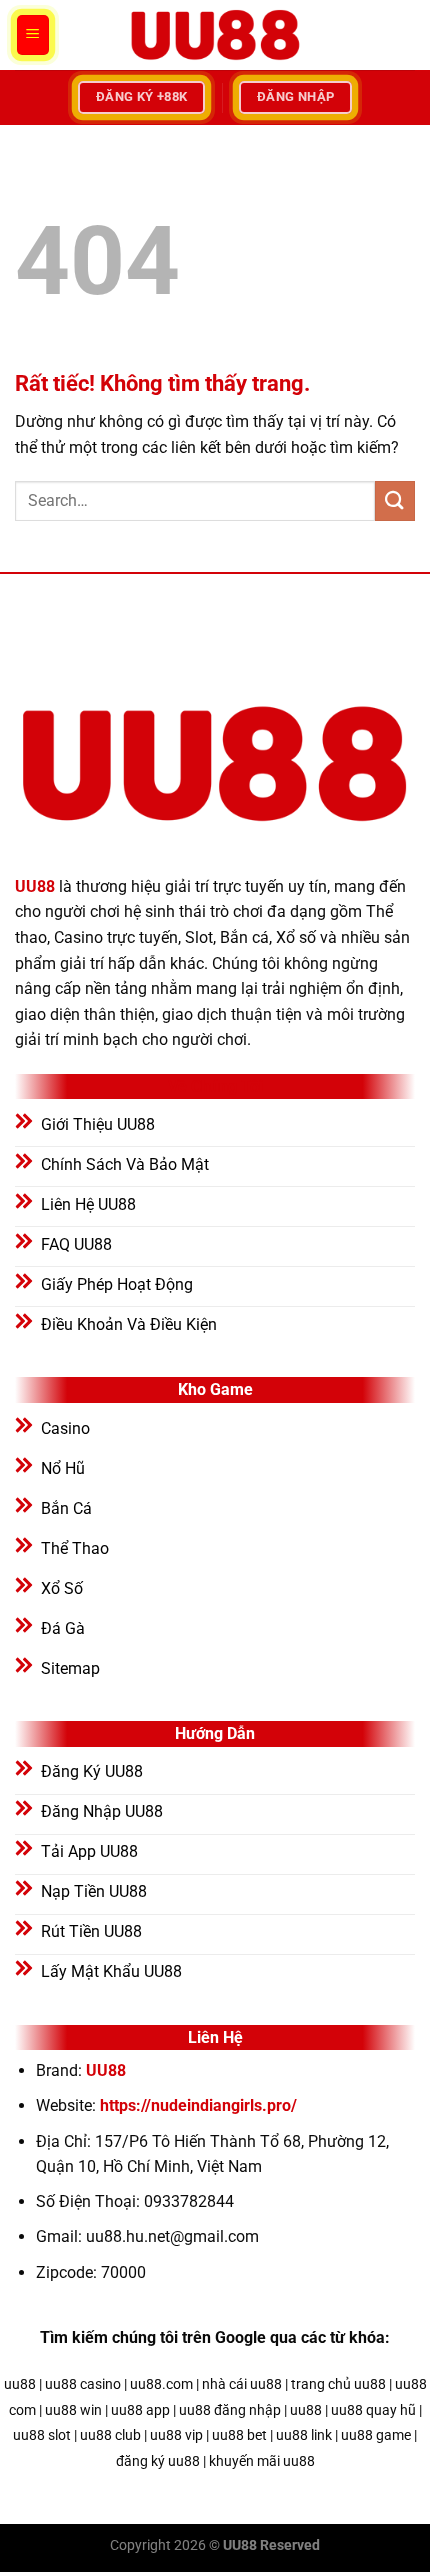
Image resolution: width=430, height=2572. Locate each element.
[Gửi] (395, 500)
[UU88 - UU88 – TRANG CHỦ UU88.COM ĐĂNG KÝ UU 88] (215, 35)
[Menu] (33, 35)
